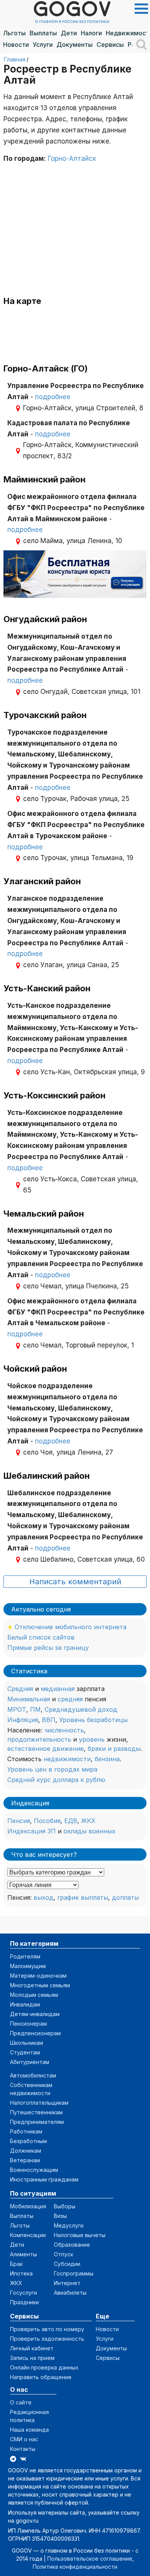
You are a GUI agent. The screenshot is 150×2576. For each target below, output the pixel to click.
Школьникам (27, 2043)
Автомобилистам (33, 2075)
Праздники (24, 2302)
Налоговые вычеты (80, 2235)
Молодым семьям (34, 1995)
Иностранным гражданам (44, 2179)
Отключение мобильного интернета (71, 1627)
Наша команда (29, 2430)
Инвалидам (25, 2004)
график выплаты (83, 1897)
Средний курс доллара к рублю (56, 1780)
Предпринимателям (37, 2122)
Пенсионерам (28, 2024)
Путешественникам (36, 2112)
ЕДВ (71, 1821)
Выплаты (43, 33)
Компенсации (28, 2235)
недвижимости (67, 1759)
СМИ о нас (24, 2439)
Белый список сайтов (41, 1637)
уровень (92, 1739)
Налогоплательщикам (39, 2103)
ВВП (49, 1720)
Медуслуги (69, 2225)
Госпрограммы (74, 2273)
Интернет (67, 2283)
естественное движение (46, 1749)
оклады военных (89, 1831)
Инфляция (23, 1720)
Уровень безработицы (93, 1720)
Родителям (25, 1956)
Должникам (26, 2151)
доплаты (125, 1897)
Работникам (26, 2131)
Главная (14, 59)
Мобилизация (28, 2206)
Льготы (14, 33)
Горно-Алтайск (72, 159)
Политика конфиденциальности (75, 2567)
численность (64, 1730)
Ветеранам (25, 2160)
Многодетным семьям (40, 1985)
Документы (75, 45)
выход (43, 1897)
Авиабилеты (70, 2293)
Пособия (47, 1821)
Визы (60, 2216)
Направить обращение (41, 2377)
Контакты (23, 2449)
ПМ (35, 1709)
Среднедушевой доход (81, 1709)
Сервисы (110, 45)
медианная (58, 1689)
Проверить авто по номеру (47, 2329)
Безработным (28, 2141)
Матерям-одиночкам (38, 1976)
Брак (16, 2264)
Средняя (20, 1689)
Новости (16, 45)
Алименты (23, 2254)
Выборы (65, 2206)
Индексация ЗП (32, 1831)
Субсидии (67, 2264)
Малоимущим (28, 1966)
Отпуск (63, 2254)
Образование (72, 2245)
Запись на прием (32, 2358)
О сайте (21, 2402)
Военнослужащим (34, 2170)
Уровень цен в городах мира (52, 1769)
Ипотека (21, 2273)
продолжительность (39, 1739)
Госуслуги (23, 2293)
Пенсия (19, 1821)
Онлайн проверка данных (44, 2367)
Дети (69, 33)
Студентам (25, 2052)
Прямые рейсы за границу (48, 1648)
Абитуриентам (30, 2062)
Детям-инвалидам (35, 2014)
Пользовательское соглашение (90, 2559)
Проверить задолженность (47, 2339)
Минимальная (29, 1699)
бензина (107, 1759)
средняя (70, 1699)
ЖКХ (88, 1821)
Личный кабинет (32, 2348)
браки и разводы (114, 1749)
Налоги (91, 33)
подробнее (53, 397)
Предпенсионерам (35, 2033)
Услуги (43, 45)
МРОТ (17, 1709)
